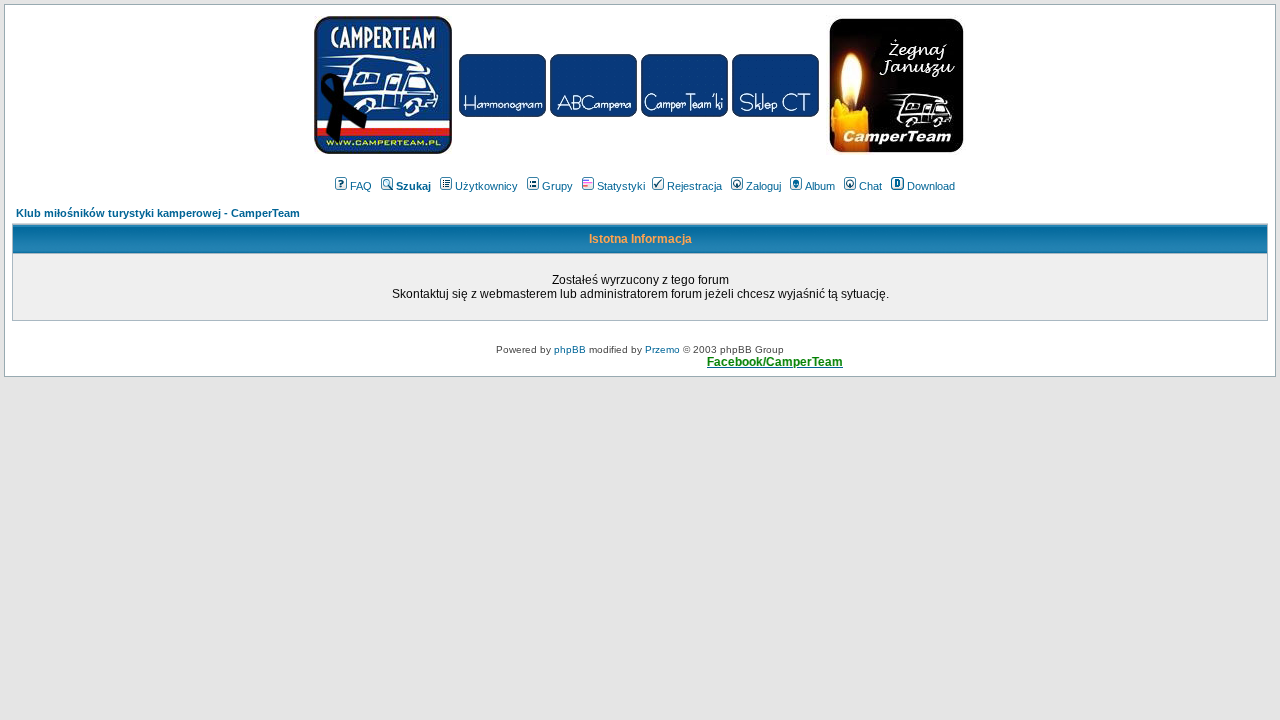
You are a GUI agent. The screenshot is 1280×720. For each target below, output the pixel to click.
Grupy (557, 186)
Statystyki (621, 186)
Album (820, 186)
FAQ (361, 186)
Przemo (662, 349)
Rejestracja (694, 186)
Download (931, 186)
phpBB (570, 349)
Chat (870, 186)
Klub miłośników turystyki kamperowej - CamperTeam (158, 213)
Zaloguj (763, 186)
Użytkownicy (486, 186)
